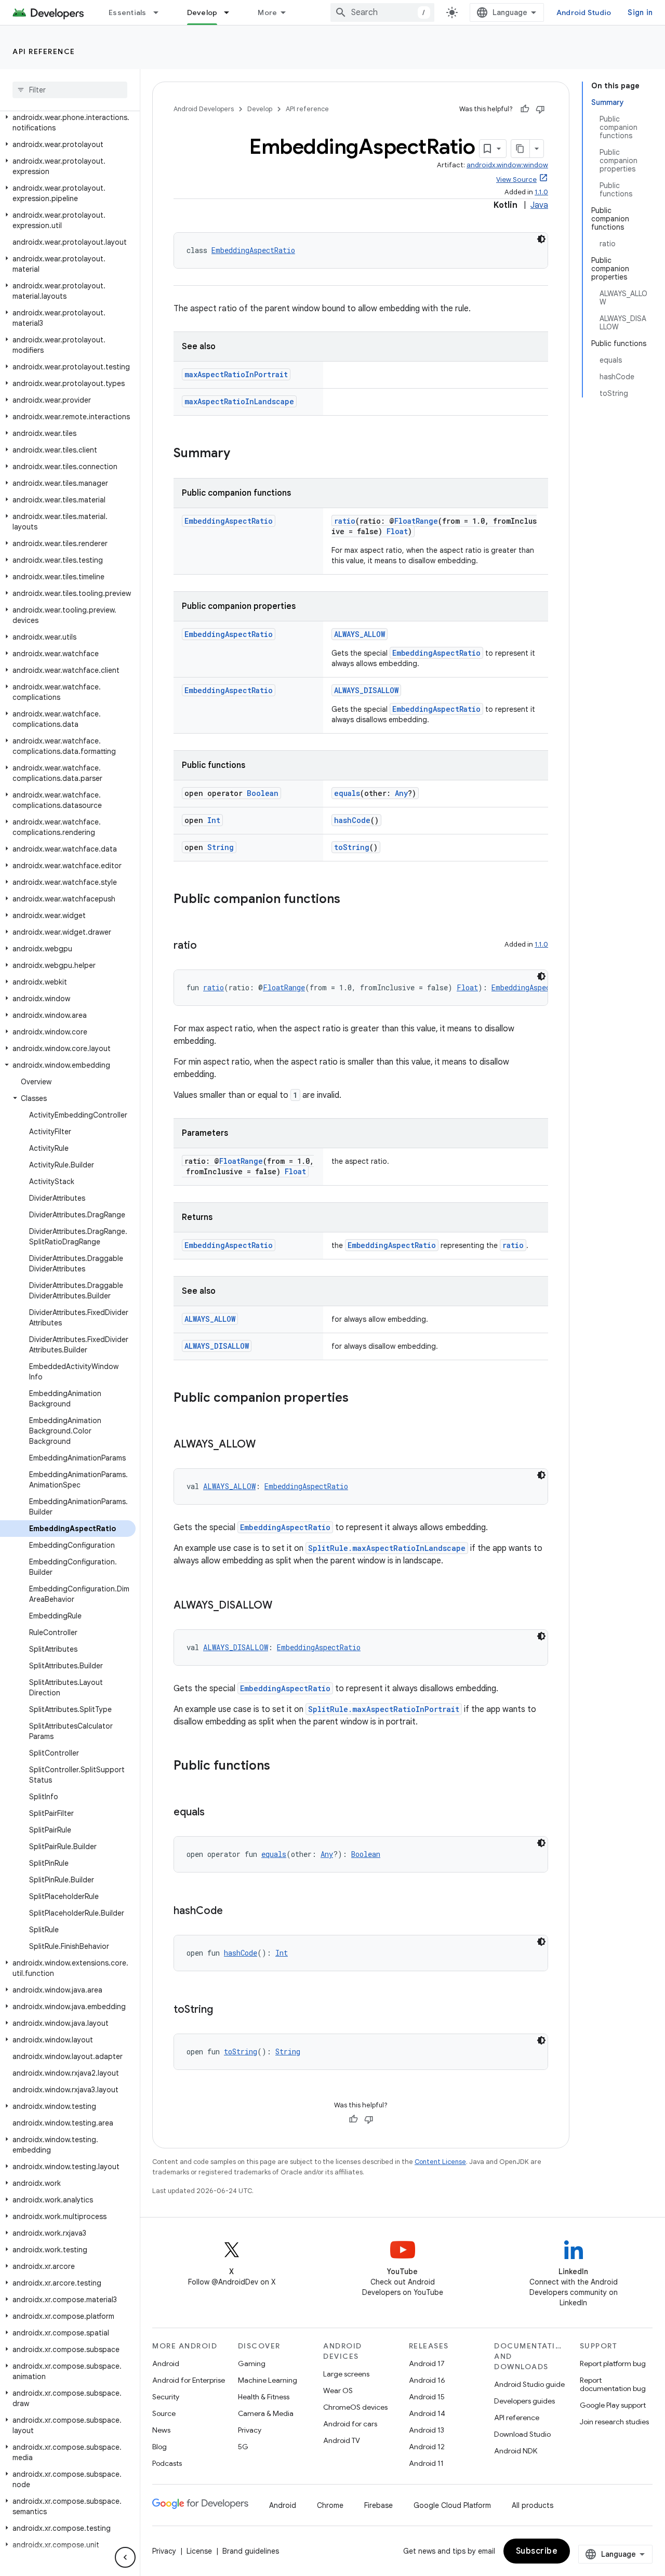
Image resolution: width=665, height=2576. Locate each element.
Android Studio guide (529, 2384)
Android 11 (426, 2463)
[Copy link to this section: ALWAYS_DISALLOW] (283, 1606)
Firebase (378, 2505)
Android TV (342, 2440)
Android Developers (204, 109)
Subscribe (537, 2551)
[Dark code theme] (541, 239)
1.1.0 (541, 192)
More (267, 12)
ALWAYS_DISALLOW (366, 690)
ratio (345, 521)
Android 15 (427, 2397)
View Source (516, 180)
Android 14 (427, 2413)
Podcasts (167, 2463)
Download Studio (522, 2434)
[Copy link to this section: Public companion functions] (351, 900)
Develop (202, 12)
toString (352, 847)
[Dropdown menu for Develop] (231, 12)
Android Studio (584, 12)
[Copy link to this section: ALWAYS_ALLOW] (266, 1445)
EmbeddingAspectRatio (253, 250)
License (199, 2551)
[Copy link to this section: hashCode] (233, 1911)
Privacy (250, 2430)
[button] (68, 123)
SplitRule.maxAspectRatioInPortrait (384, 1709)
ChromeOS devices (355, 2407)
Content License (440, 2162)
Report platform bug (613, 2363)
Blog (159, 2447)
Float (397, 531)
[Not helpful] (540, 109)
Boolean (263, 793)
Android (166, 2363)
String (221, 847)
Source (164, 2413)
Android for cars (350, 2424)
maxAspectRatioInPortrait (236, 374)
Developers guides (524, 2401)
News (161, 2430)
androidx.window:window (507, 165)
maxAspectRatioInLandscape (239, 401)
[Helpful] (525, 109)
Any (401, 793)
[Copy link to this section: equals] (215, 1813)
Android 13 (427, 2430)
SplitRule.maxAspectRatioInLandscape (387, 1548)
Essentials (128, 12)
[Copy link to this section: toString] (223, 2010)
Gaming (252, 2363)
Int (214, 820)
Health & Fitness (264, 2397)
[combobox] (382, 12)
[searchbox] (70, 90)
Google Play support (613, 2405)
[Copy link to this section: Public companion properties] (359, 1399)
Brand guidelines (251, 2551)
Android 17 (427, 2363)
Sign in (640, 12)
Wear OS (338, 2391)
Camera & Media (266, 2413)
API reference (44, 51)
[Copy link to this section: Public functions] (281, 1767)
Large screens (346, 2374)
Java (539, 205)
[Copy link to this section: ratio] (207, 946)
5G (243, 2447)
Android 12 (427, 2447)
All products (533, 2505)
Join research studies (614, 2422)
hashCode (352, 820)
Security (166, 2397)
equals (347, 793)
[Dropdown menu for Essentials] (161, 12)
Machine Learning (268, 2380)
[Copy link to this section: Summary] (241, 454)
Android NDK (516, 2451)
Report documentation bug (613, 2384)
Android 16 (427, 2380)
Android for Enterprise (189, 2380)
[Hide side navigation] (125, 2557)
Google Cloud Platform (452, 2505)
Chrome (330, 2505)
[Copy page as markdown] (521, 149)
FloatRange (416, 521)
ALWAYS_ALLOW (360, 634)
